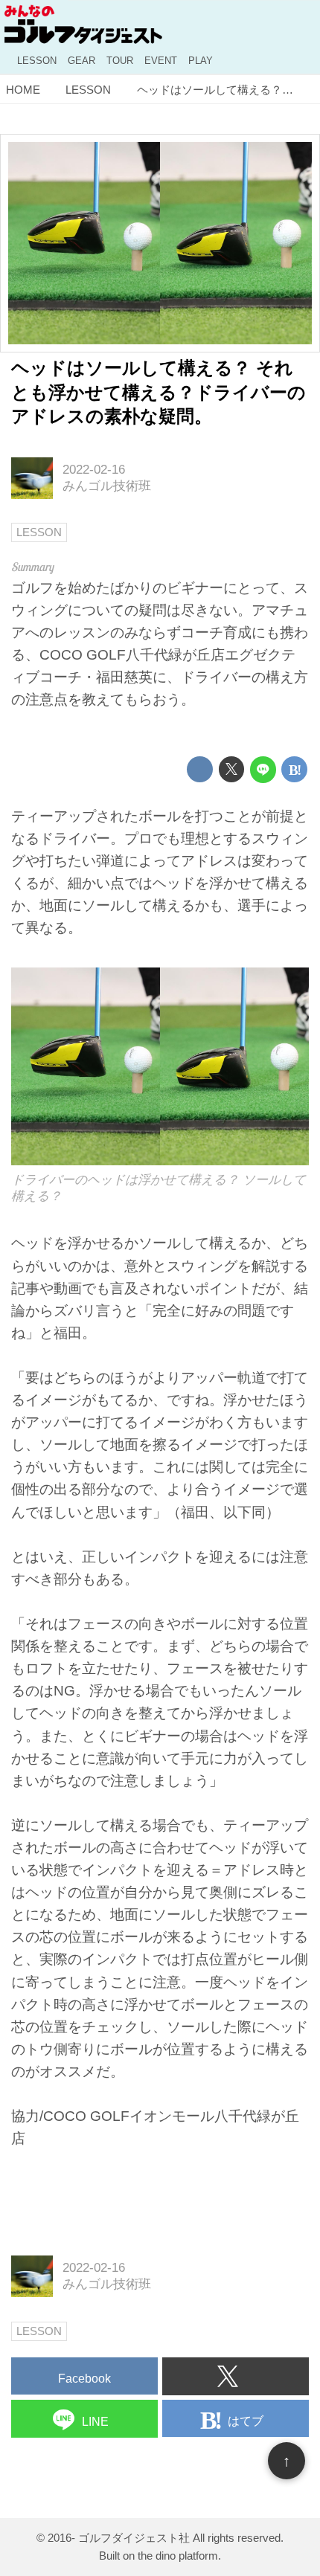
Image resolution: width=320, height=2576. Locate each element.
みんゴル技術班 (107, 486)
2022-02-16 (94, 470)
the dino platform (178, 2556)
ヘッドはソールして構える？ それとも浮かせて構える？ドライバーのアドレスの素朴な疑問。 (159, 393)
